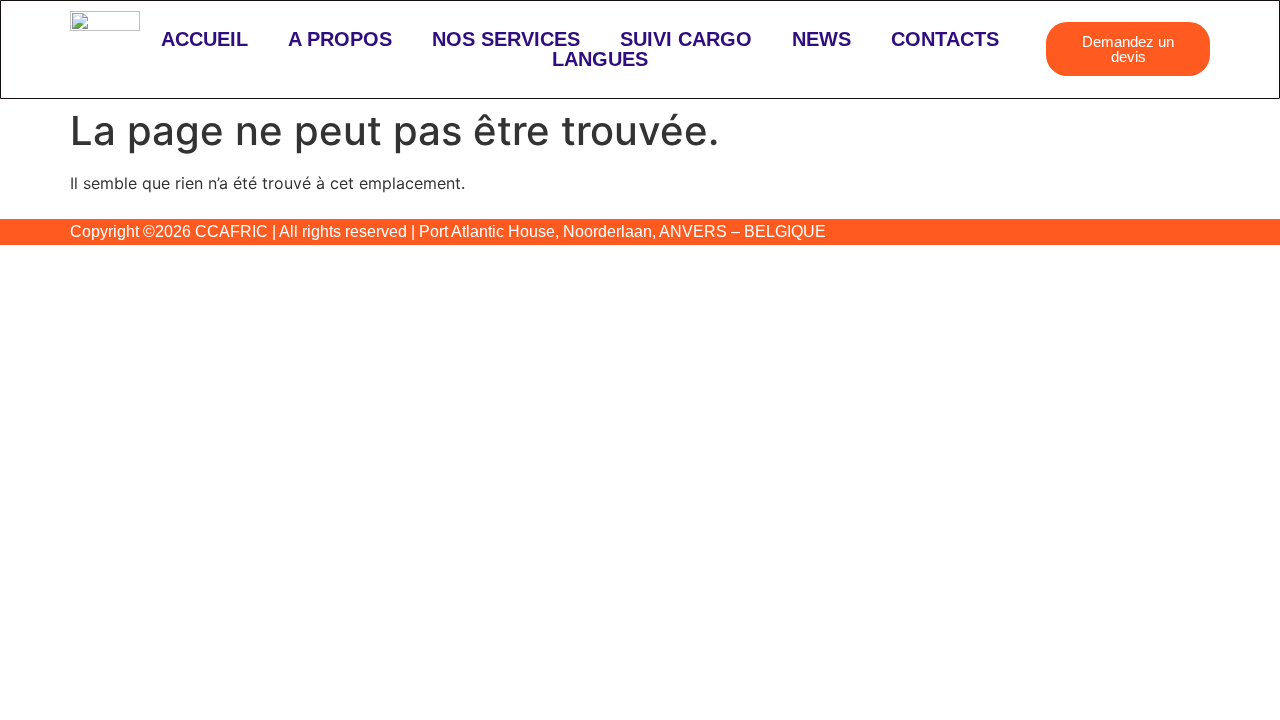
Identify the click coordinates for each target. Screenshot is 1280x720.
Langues (600, 59)
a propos (340, 39)
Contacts (945, 39)
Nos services (506, 39)
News (821, 39)
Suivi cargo (686, 39)
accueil (204, 39)
